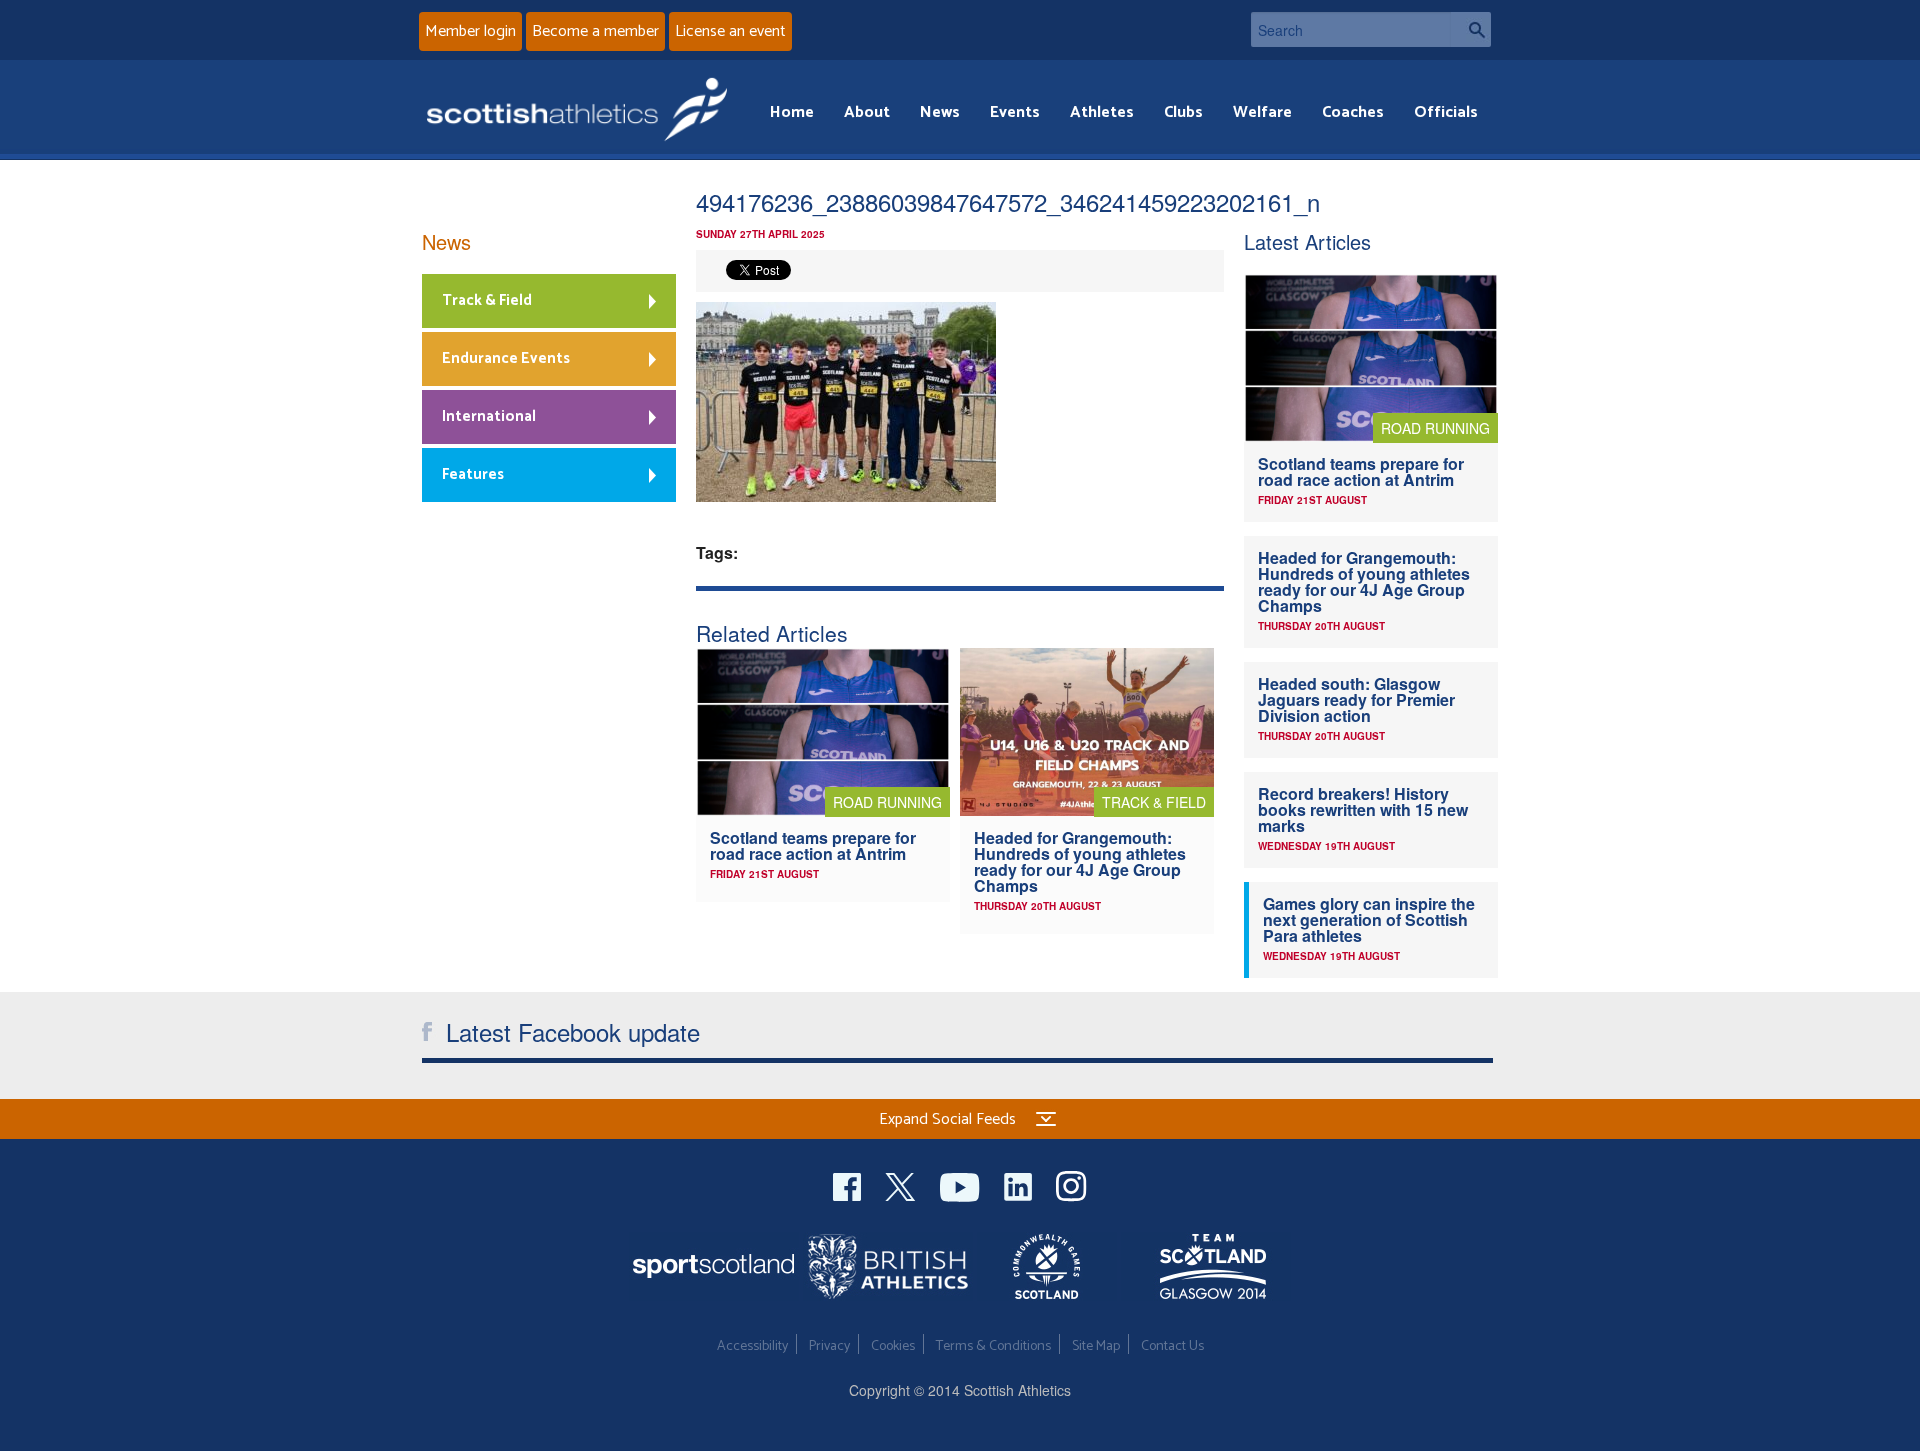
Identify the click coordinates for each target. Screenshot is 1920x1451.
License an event (730, 31)
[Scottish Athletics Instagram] (1071, 1184)
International (489, 416)
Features (473, 474)
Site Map (1096, 1346)
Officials (1446, 112)
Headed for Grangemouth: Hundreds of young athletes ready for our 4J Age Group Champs (1080, 861)
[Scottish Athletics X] (902, 1184)
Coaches (1353, 112)
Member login (470, 31)
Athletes (1102, 112)
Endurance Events (506, 358)
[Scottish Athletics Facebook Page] (849, 1184)
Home (792, 112)
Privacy (829, 1346)
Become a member (595, 31)
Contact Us (1172, 1346)
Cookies (893, 1346)
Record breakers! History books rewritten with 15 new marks (1363, 809)
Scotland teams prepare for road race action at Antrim (813, 845)
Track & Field (487, 300)
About (867, 112)
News (940, 112)
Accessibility (752, 1346)
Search (1471, 29)
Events (1015, 112)
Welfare (1262, 112)
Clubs (1183, 112)
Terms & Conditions (993, 1346)
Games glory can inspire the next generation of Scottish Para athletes (1369, 919)
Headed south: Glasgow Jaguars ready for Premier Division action (1356, 699)
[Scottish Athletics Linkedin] (1020, 1184)
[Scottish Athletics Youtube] (962, 1184)
